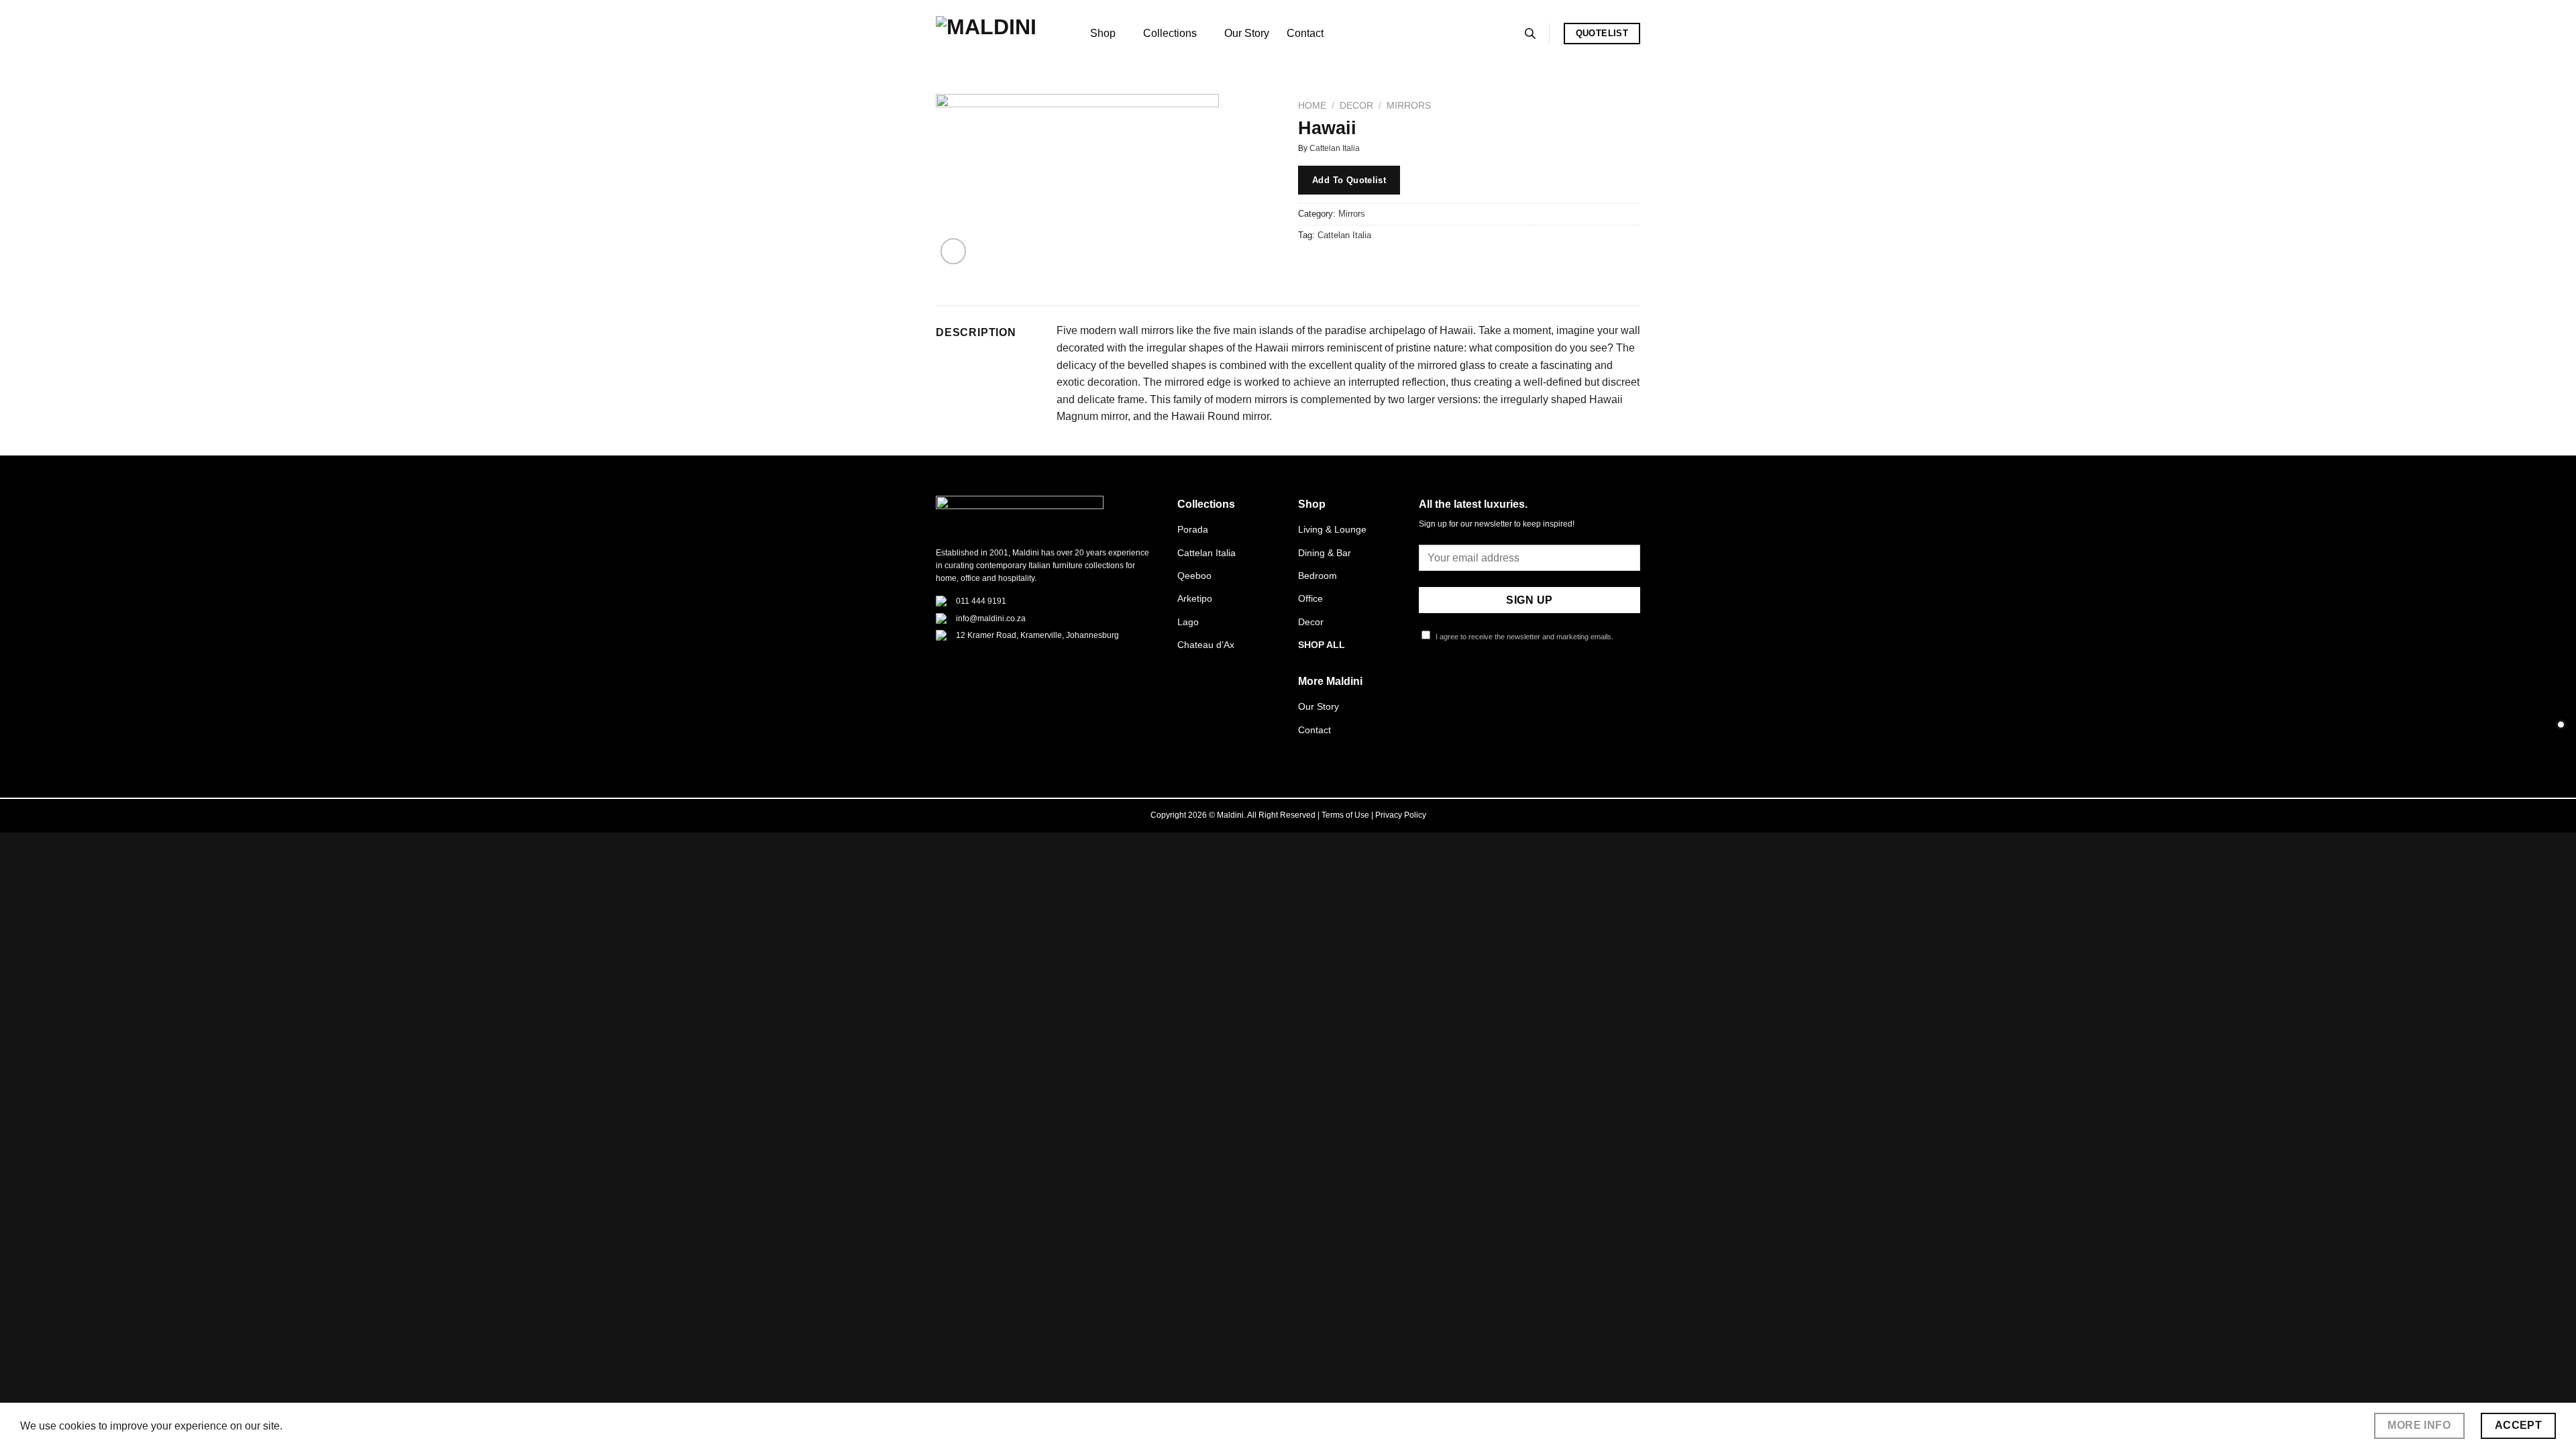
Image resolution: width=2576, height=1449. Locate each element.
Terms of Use (1345, 815)
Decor (1356, 106)
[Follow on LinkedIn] (1493, 686)
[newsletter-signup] (2561, 725)
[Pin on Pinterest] (1383, 265)
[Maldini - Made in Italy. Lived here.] (1003, 34)
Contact (1305, 33)
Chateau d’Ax (1206, 645)
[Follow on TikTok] (1460, 686)
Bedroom (1318, 576)
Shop (1103, 33)
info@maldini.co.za (991, 619)
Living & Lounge (1332, 529)
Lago (1188, 622)
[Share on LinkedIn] (1407, 265)
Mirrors (1409, 106)
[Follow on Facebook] (1427, 686)
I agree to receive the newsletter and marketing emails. (1523, 637)
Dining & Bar (1325, 553)
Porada (1193, 529)
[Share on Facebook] (1310, 265)
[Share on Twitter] (1335, 265)
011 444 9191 (981, 601)
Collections (1170, 33)
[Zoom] (954, 251)
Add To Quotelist (1349, 180)
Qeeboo (1194, 576)
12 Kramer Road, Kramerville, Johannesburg (1037, 635)
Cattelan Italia (1335, 148)
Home (1312, 106)
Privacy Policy (1401, 815)
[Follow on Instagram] (1444, 686)
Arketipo (1195, 598)
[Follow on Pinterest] (1476, 686)
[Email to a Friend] (1359, 265)
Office (1310, 598)
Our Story (1247, 33)
